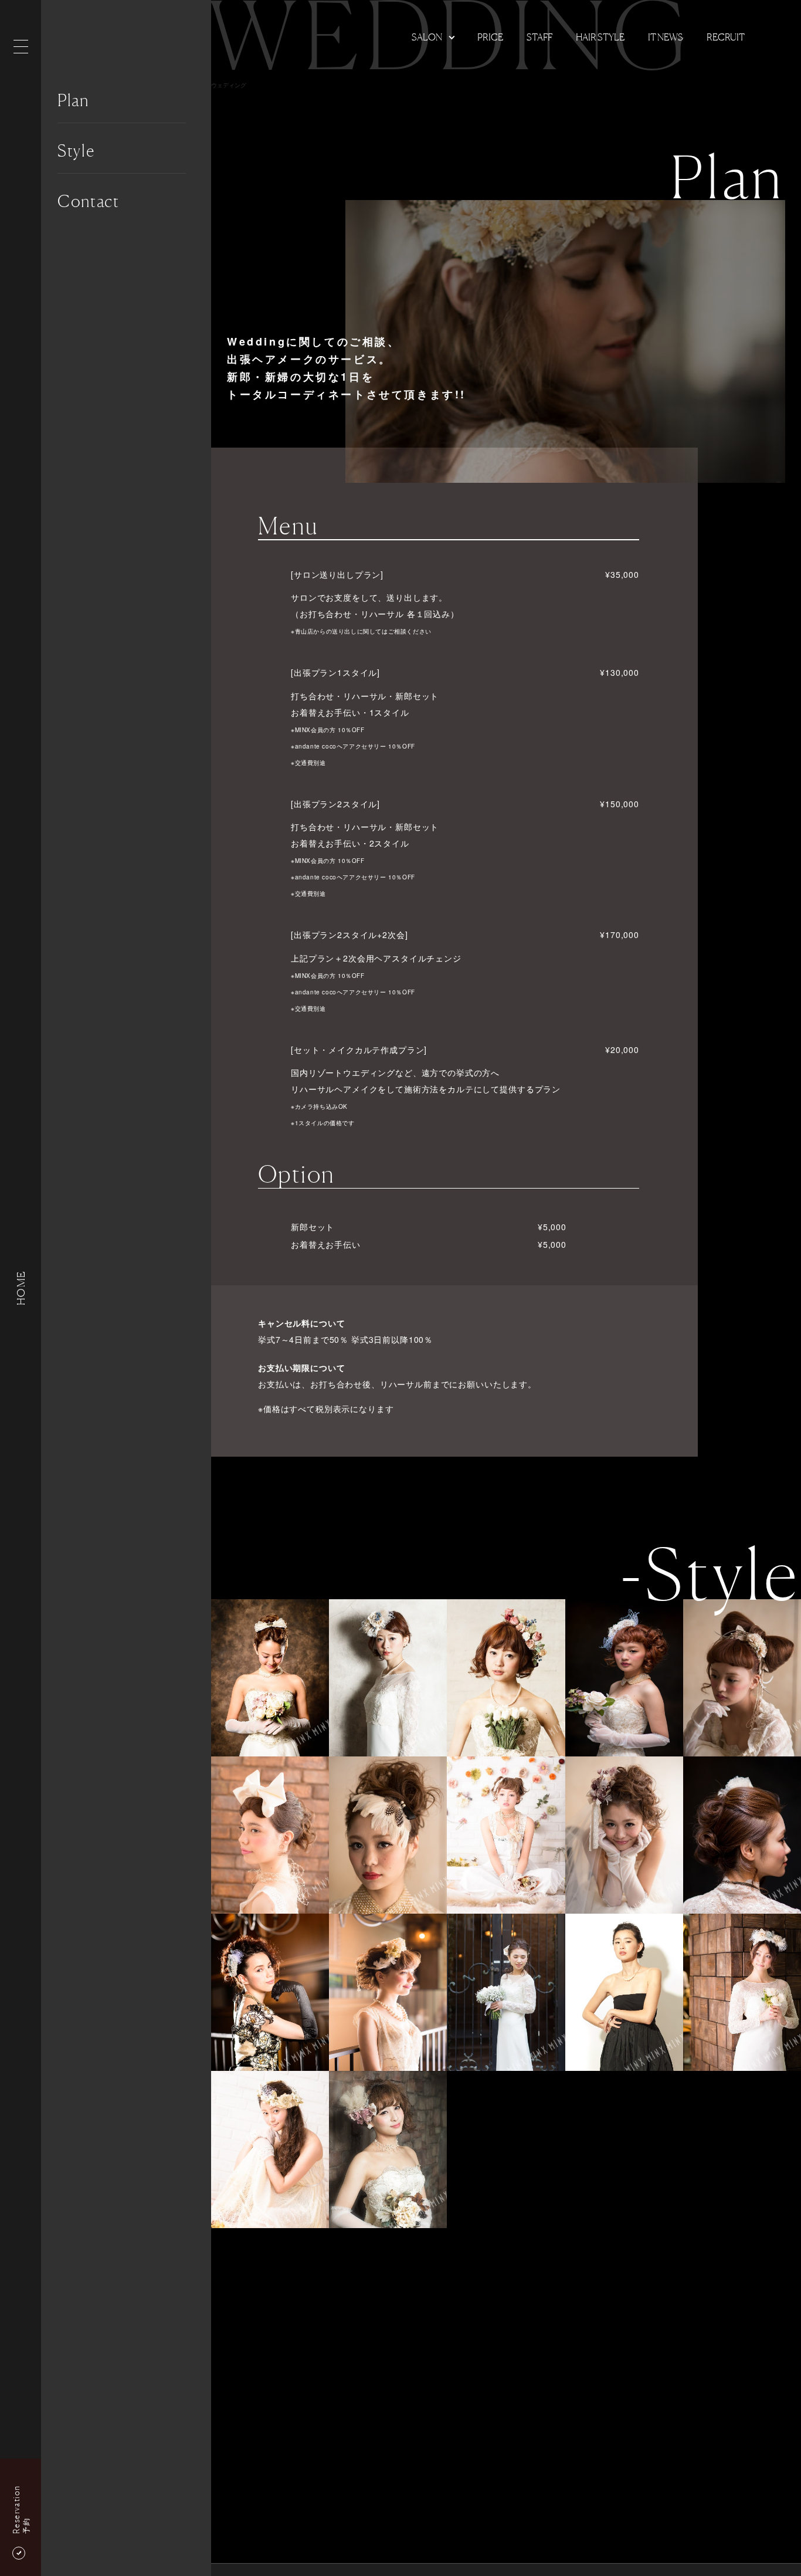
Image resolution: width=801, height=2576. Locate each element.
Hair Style (600, 37)
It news (666, 37)
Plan (73, 100)
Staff (539, 37)
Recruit (726, 37)
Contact (89, 201)
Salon (427, 37)
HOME (21, 1288)
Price (490, 37)
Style (76, 151)
